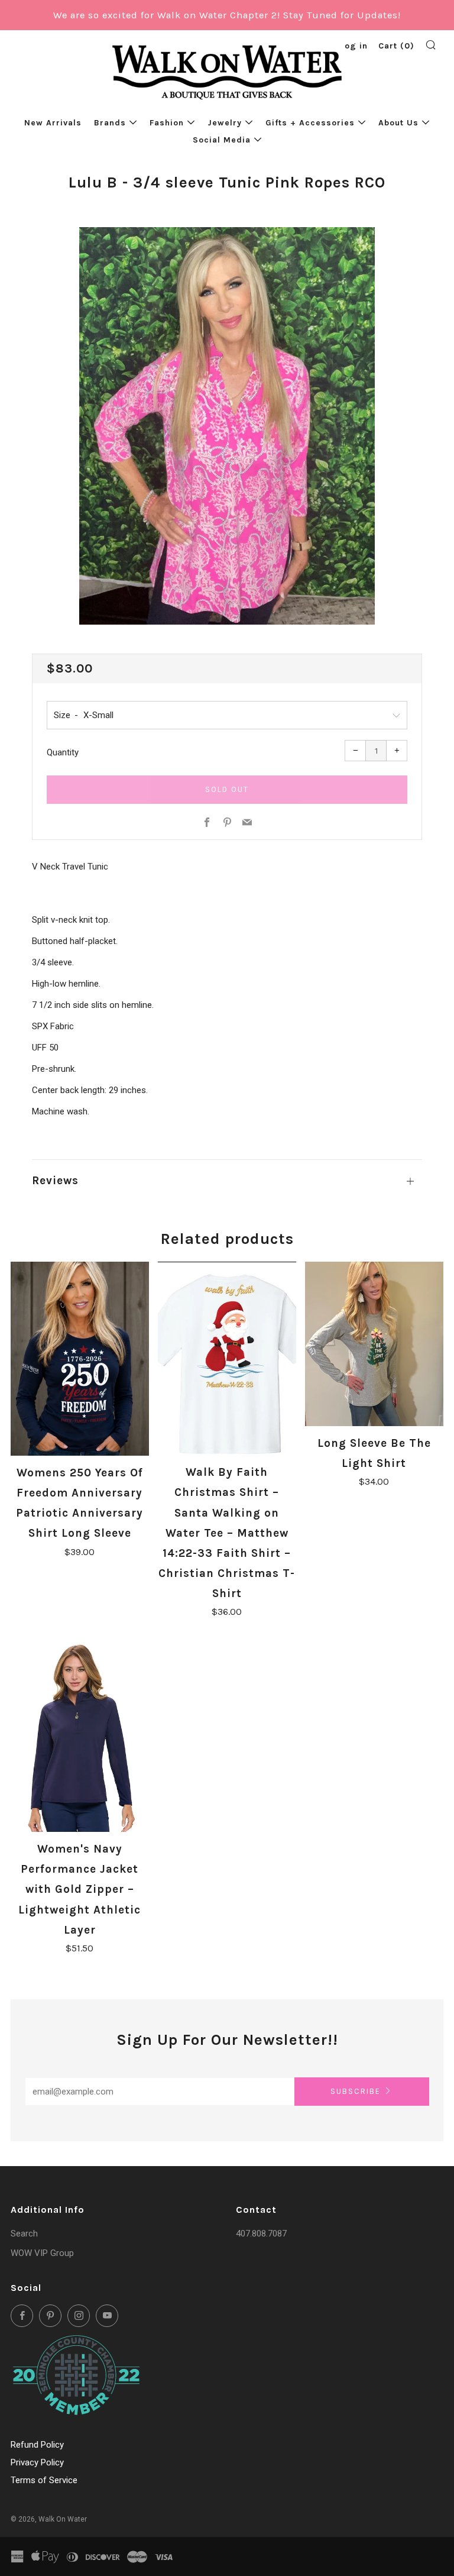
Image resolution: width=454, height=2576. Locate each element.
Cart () (396, 46)
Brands (110, 123)
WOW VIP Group (42, 2253)
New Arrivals (53, 123)
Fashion (167, 123)
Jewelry (225, 123)
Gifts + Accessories (310, 123)
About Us (398, 123)
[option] (227, 426)
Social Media (222, 140)
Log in (354, 46)
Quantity (63, 752)
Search (24, 2234)
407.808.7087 (261, 2234)
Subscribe (356, 2091)
